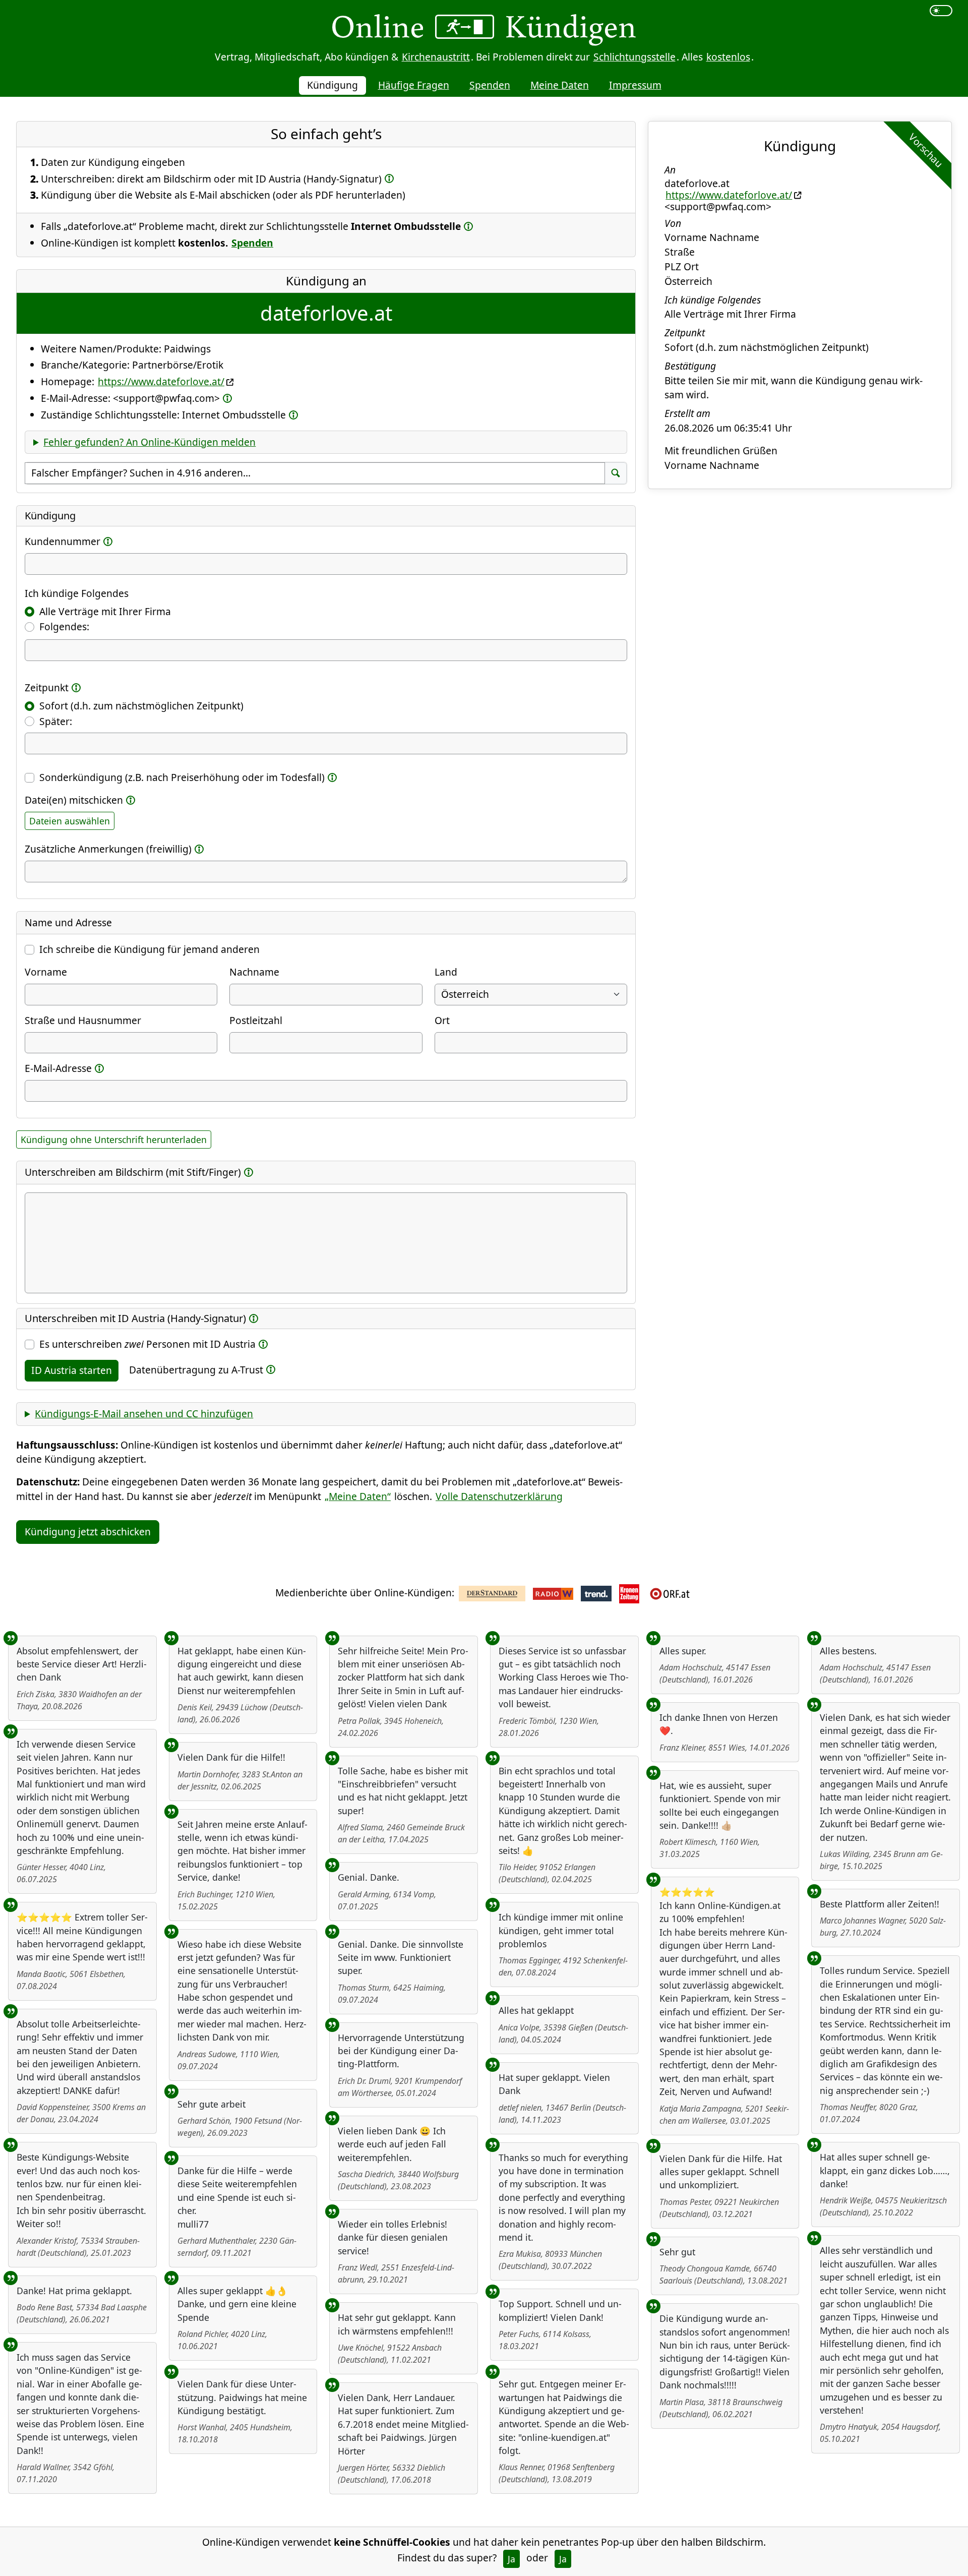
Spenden (490, 85)
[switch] (941, 11)
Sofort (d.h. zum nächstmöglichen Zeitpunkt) (141, 706)
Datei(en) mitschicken (74, 800)
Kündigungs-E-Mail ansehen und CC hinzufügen (144, 1414)
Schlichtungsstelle (634, 57)
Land (446, 972)
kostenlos (728, 57)
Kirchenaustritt (436, 57)
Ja (511, 2559)
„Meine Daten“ (358, 1496)
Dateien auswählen (70, 821)
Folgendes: (64, 626)
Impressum (635, 85)
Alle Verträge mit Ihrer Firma (105, 611)
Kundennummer (63, 541)
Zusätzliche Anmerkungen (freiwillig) (108, 849)
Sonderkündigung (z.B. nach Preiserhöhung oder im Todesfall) (182, 777)
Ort (442, 1020)
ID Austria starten (72, 1370)
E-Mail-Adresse (58, 1068)
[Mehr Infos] (389, 178)
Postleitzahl (256, 1020)
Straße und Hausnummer (83, 1020)
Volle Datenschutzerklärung (499, 1496)
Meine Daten (560, 85)
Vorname (46, 972)
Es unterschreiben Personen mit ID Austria (147, 1344)
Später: (56, 721)
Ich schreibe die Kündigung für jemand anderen (149, 949)
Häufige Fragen (414, 85)
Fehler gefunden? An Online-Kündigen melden (149, 442)
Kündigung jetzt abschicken (88, 1532)
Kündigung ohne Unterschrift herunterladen (114, 1140)
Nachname (254, 972)
